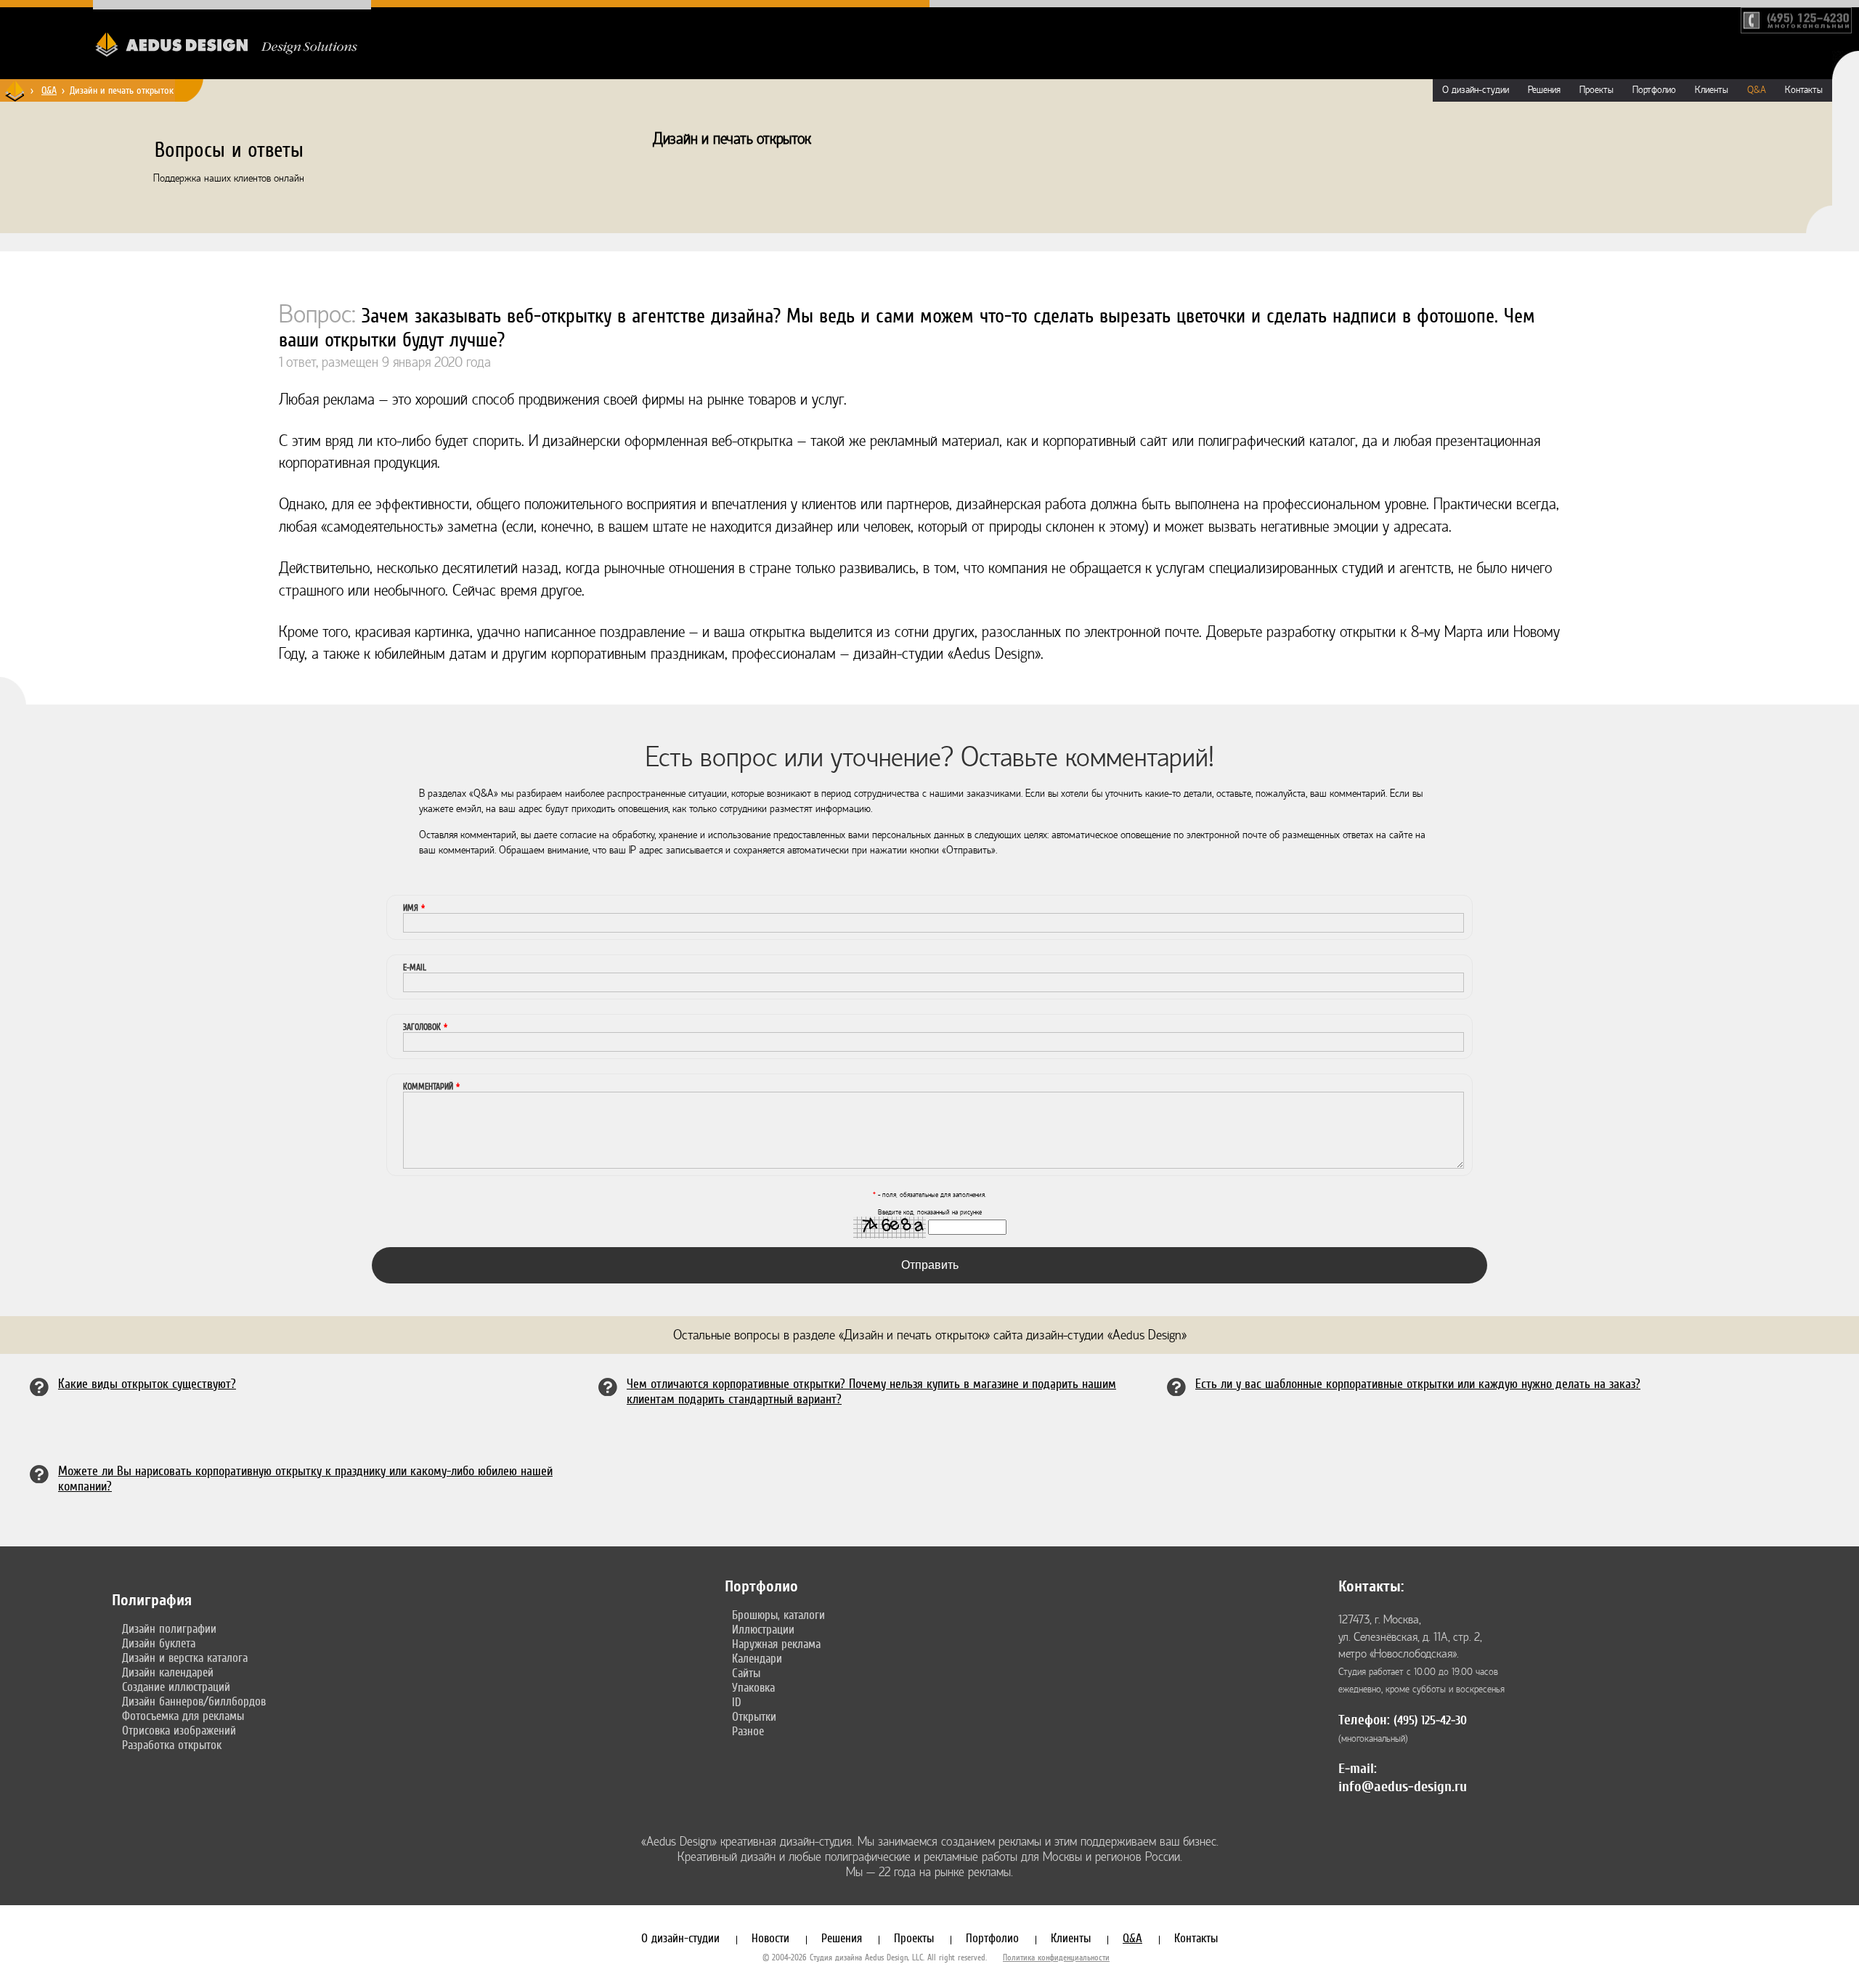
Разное (748, 1731)
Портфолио (1654, 90)
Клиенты (1712, 90)
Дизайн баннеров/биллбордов (194, 1701)
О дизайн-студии (1476, 90)
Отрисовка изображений (179, 1730)
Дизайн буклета (159, 1643)
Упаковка (753, 1687)
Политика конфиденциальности (1056, 1957)
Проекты (1596, 90)
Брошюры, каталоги (778, 1615)
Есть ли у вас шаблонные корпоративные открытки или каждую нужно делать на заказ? (1418, 1383)
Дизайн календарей (168, 1672)
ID (737, 1702)
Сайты (746, 1673)
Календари (757, 1658)
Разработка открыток (172, 1745)
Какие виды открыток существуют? (147, 1383)
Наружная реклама (776, 1644)
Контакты (1804, 90)
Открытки (754, 1716)
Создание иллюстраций (176, 1687)
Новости (770, 1938)
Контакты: (1371, 1586)
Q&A (49, 90)
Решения (1544, 90)
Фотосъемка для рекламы (183, 1716)
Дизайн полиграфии (169, 1628)
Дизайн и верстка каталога (185, 1658)
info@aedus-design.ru (1403, 1786)
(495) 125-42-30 (1430, 1720)
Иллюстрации (763, 1629)
